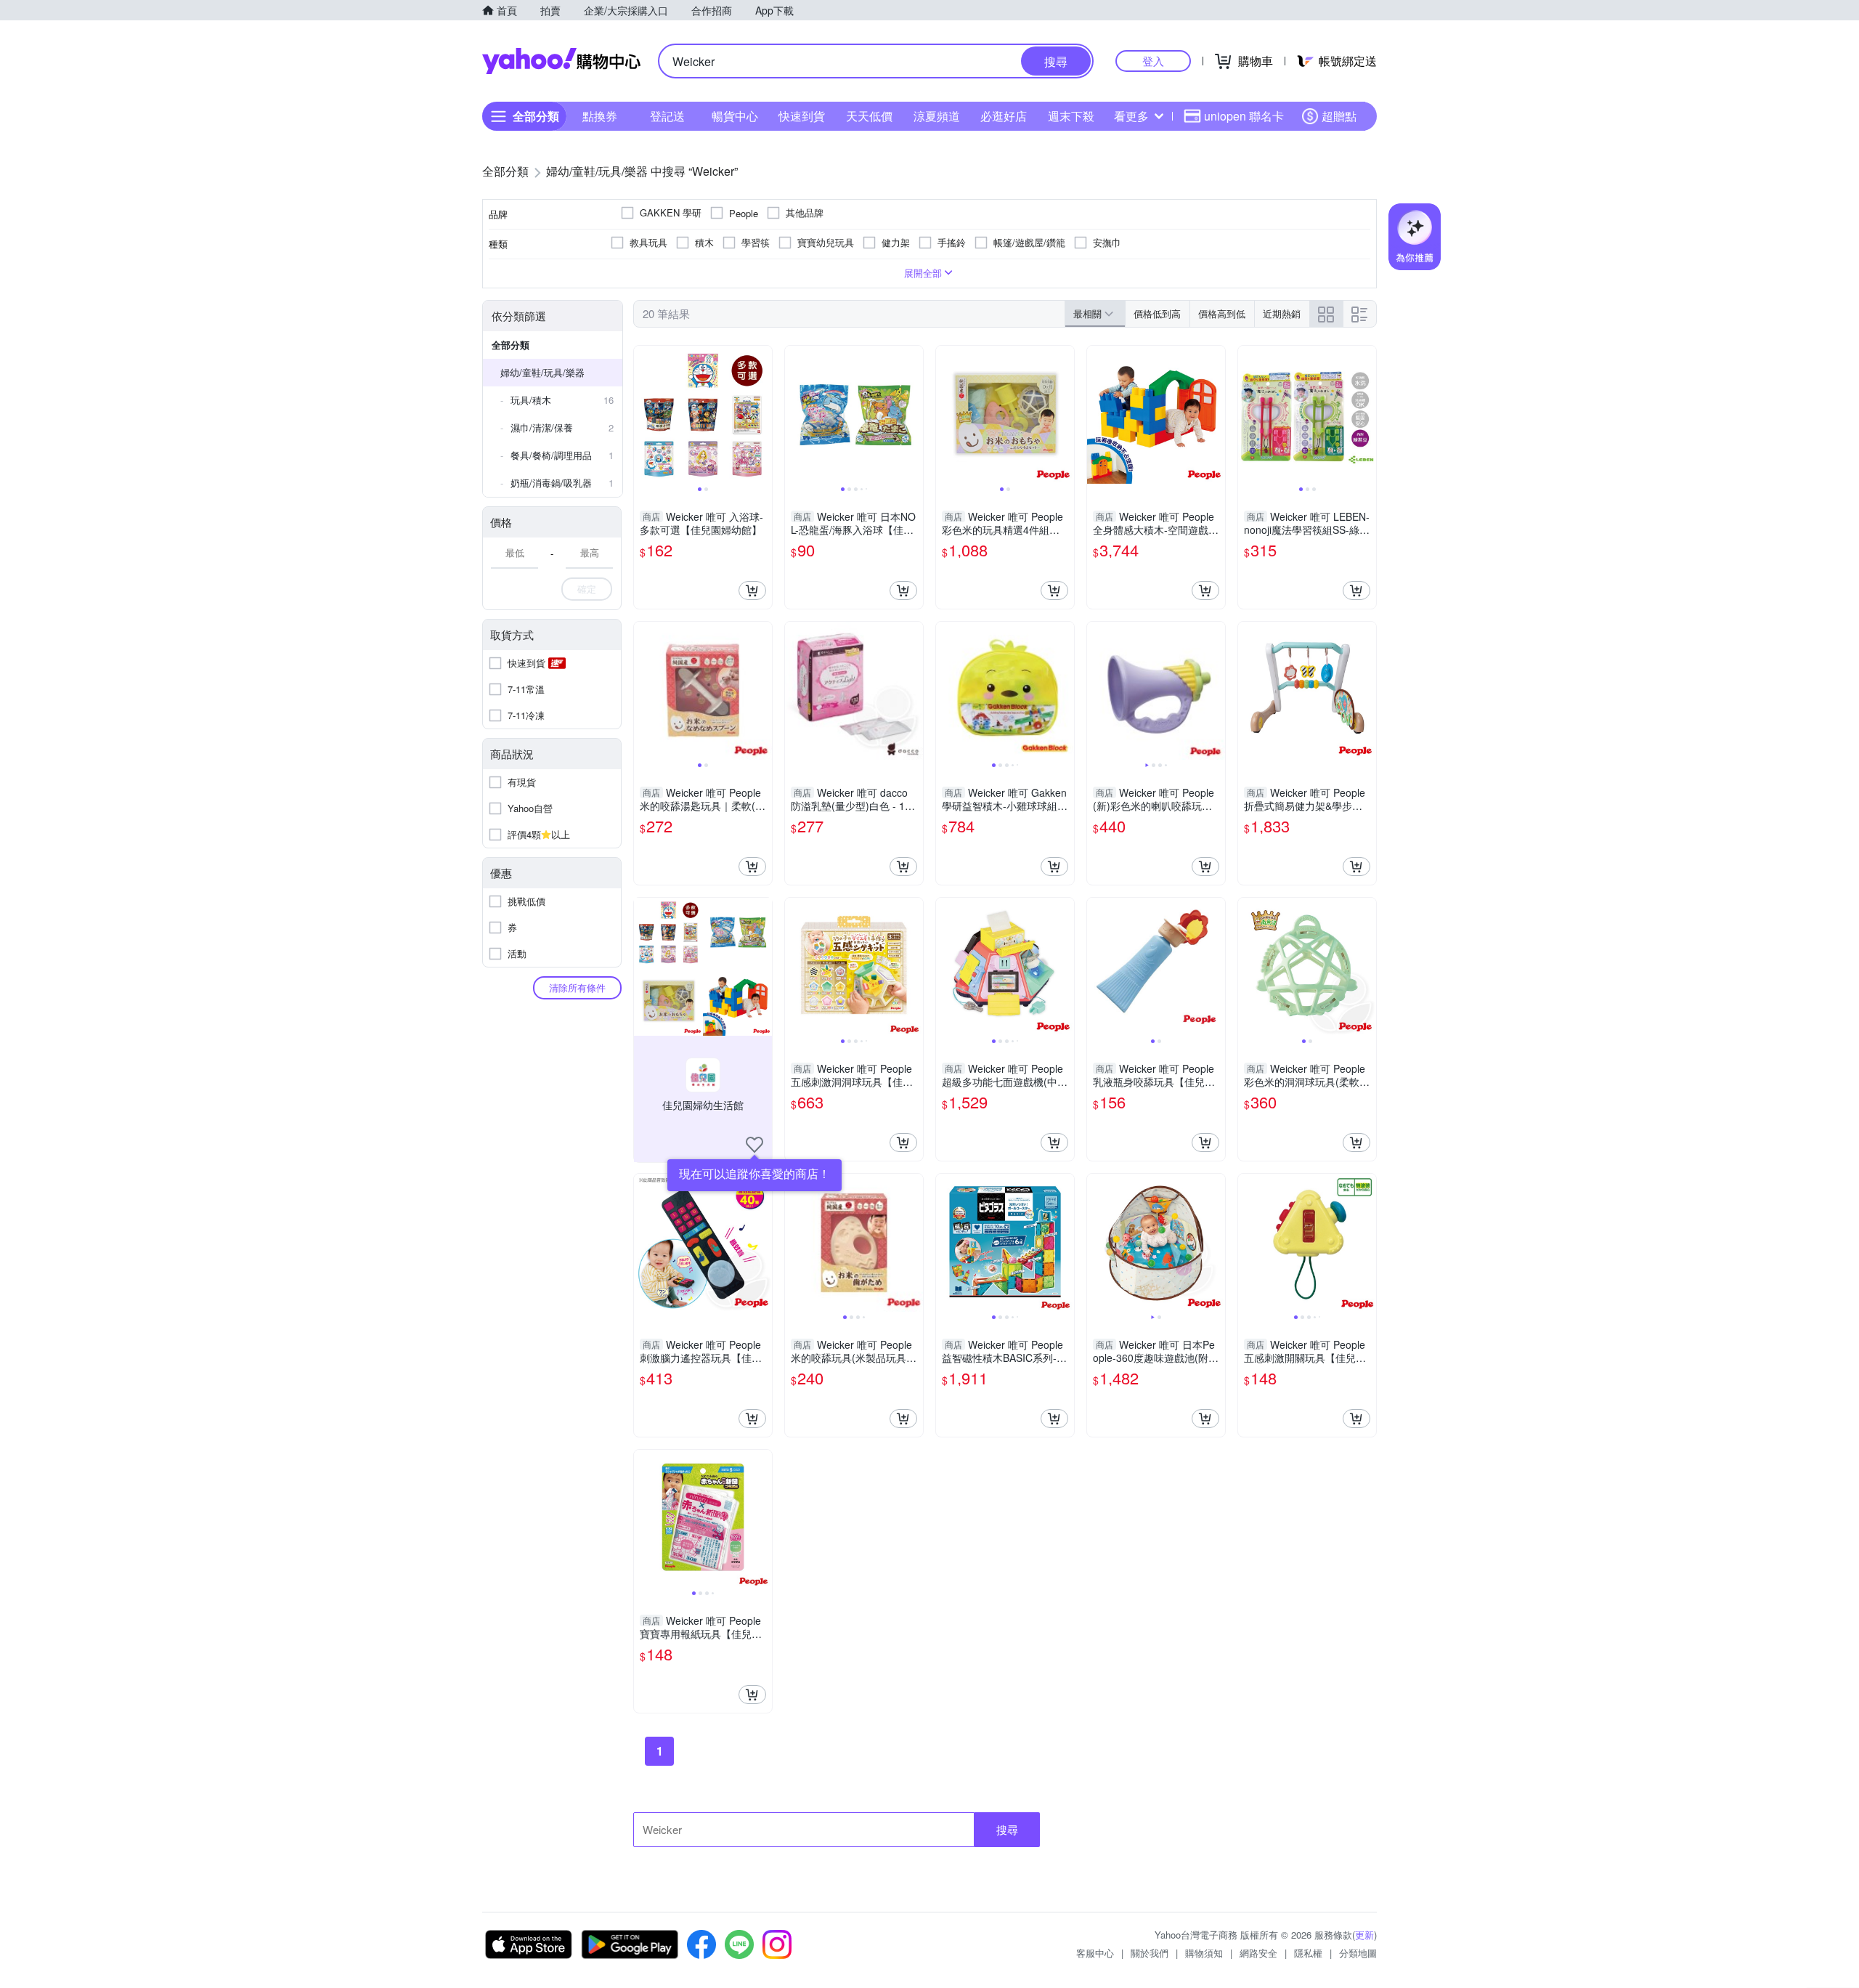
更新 (1364, 1935)
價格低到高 (1157, 313)
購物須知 (1204, 1953)
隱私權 (1308, 1953)
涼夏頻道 (937, 116)
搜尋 (1007, 1829)
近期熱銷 (1282, 313)
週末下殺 (1071, 116)
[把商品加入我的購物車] (752, 591)
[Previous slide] (643, 415)
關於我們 (1150, 1953)
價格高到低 (1222, 313)
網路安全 (1258, 1953)
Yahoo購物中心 (561, 61)
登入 (1153, 61)
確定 (587, 589)
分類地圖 (1358, 1953)
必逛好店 (1004, 116)
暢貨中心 (735, 116)
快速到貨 (802, 116)
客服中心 (1095, 1953)
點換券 (600, 116)
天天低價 (869, 116)
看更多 (1131, 116)
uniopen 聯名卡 (1244, 116)
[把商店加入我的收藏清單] (754, 1145)
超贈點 (1339, 116)
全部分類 (510, 345)
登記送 (667, 116)
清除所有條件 (577, 987)
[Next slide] (762, 415)
